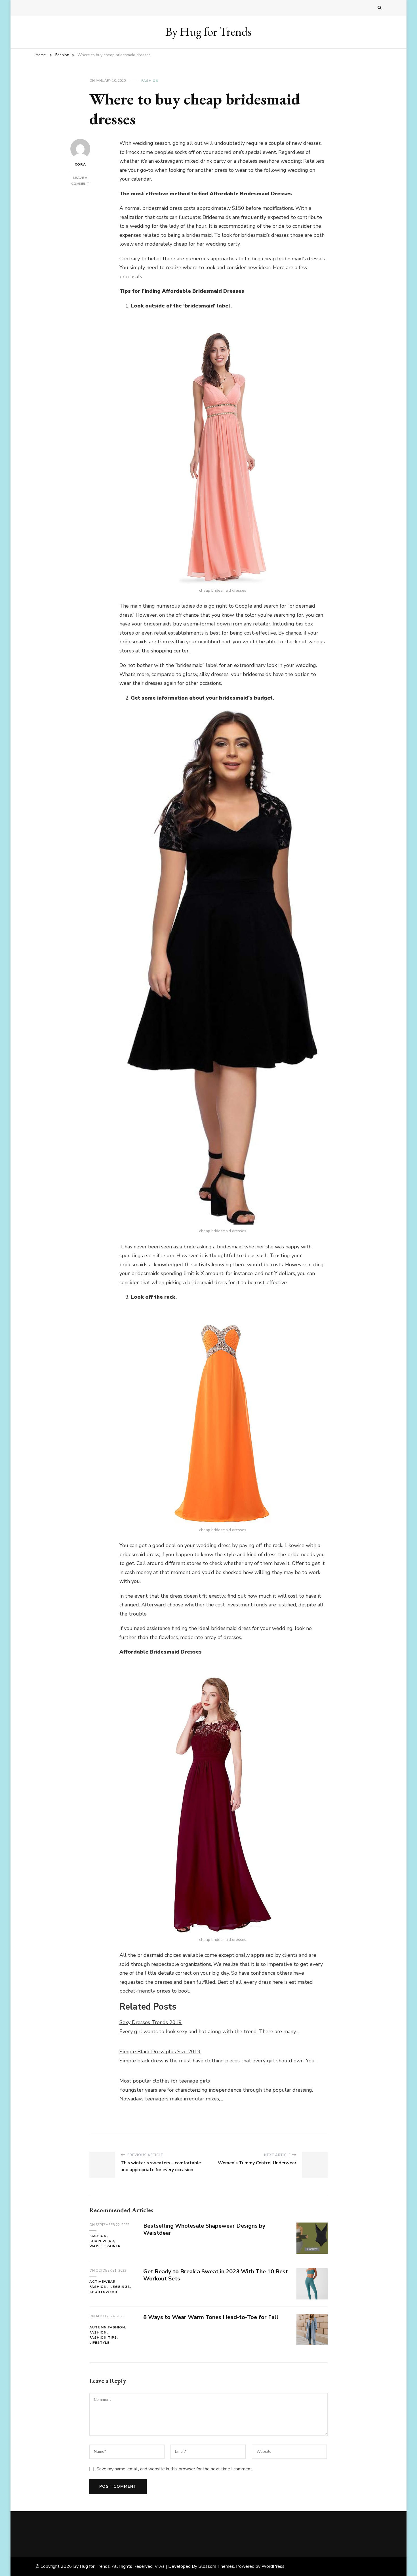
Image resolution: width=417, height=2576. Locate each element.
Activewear (102, 2282)
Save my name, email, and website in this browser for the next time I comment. (175, 2469)
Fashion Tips (103, 2338)
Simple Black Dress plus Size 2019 (160, 2052)
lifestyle (99, 2343)
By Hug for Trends (208, 32)
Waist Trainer (105, 2246)
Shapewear (102, 2241)
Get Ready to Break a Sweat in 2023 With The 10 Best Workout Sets (216, 2275)
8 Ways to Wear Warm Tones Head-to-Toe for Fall (211, 2317)
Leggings (120, 2287)
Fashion (150, 81)
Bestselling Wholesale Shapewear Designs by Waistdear (204, 2229)
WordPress (273, 2566)
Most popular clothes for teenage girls (165, 2081)
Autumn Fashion (107, 2327)
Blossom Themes (216, 2566)
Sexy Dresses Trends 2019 (151, 2022)
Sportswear (103, 2292)
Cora (80, 164)
